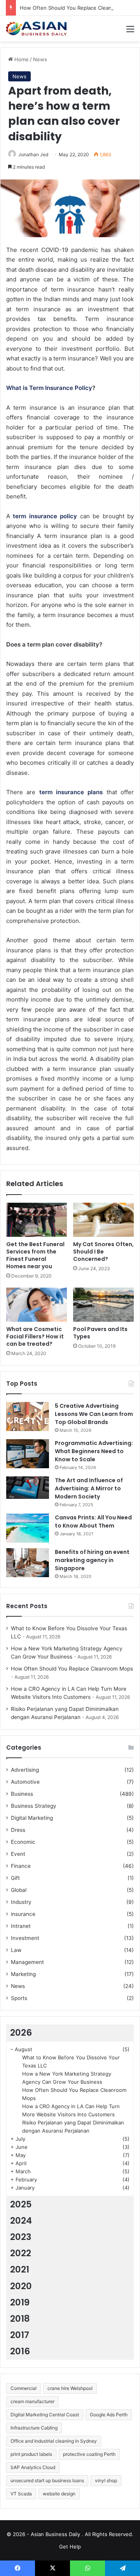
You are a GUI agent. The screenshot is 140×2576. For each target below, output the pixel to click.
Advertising (25, 1770)
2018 (20, 2319)
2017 (20, 2335)
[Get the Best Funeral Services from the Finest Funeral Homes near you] (37, 1220)
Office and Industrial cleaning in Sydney (54, 2441)
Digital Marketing (32, 1818)
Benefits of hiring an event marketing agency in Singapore (92, 1560)
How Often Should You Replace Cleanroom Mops (80, 8)
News (40, 59)
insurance (23, 1914)
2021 (20, 2269)
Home (21, 59)
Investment (25, 1938)
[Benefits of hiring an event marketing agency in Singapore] (28, 1563)
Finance (21, 1866)
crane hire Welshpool (70, 2388)
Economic (23, 1842)
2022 (21, 2253)
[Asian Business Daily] (37, 29)
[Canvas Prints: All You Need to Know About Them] (28, 1528)
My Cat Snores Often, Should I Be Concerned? (103, 1252)
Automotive (25, 1782)
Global (19, 1890)
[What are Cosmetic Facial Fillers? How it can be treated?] (37, 1305)
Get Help (70, 2547)
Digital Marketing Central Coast (45, 2415)
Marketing (23, 1974)
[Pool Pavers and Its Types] (103, 1305)
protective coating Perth (89, 2454)
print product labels (31, 2454)
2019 (20, 2302)
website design (59, 2494)
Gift (15, 1878)
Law (16, 1950)
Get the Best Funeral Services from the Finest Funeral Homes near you (35, 1255)
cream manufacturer (32, 2401)
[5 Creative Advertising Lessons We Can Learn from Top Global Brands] (28, 1416)
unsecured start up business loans (47, 2480)
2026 (21, 2033)
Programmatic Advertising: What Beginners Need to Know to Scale (94, 1451)
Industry (21, 1902)
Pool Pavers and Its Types (100, 1333)
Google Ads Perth (109, 2415)
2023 (21, 2237)
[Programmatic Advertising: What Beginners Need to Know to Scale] (28, 1454)
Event (18, 1854)
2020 (21, 2286)
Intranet (21, 1926)
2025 (21, 2204)
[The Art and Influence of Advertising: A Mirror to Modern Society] (28, 1488)
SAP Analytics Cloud (33, 2467)
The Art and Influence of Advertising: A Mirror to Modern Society (89, 1488)
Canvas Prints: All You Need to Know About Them (93, 1522)
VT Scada (21, 2494)
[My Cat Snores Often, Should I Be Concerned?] (103, 1220)
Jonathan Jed (33, 154)
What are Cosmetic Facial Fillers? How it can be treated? (35, 1336)
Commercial (24, 2388)
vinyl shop (106, 2480)
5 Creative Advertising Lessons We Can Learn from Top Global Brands (94, 1414)
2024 (21, 2221)
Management (27, 1962)
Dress (18, 1830)
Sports (19, 1998)
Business (22, 1794)
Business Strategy (34, 1806)
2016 (20, 2351)
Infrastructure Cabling (34, 2428)
